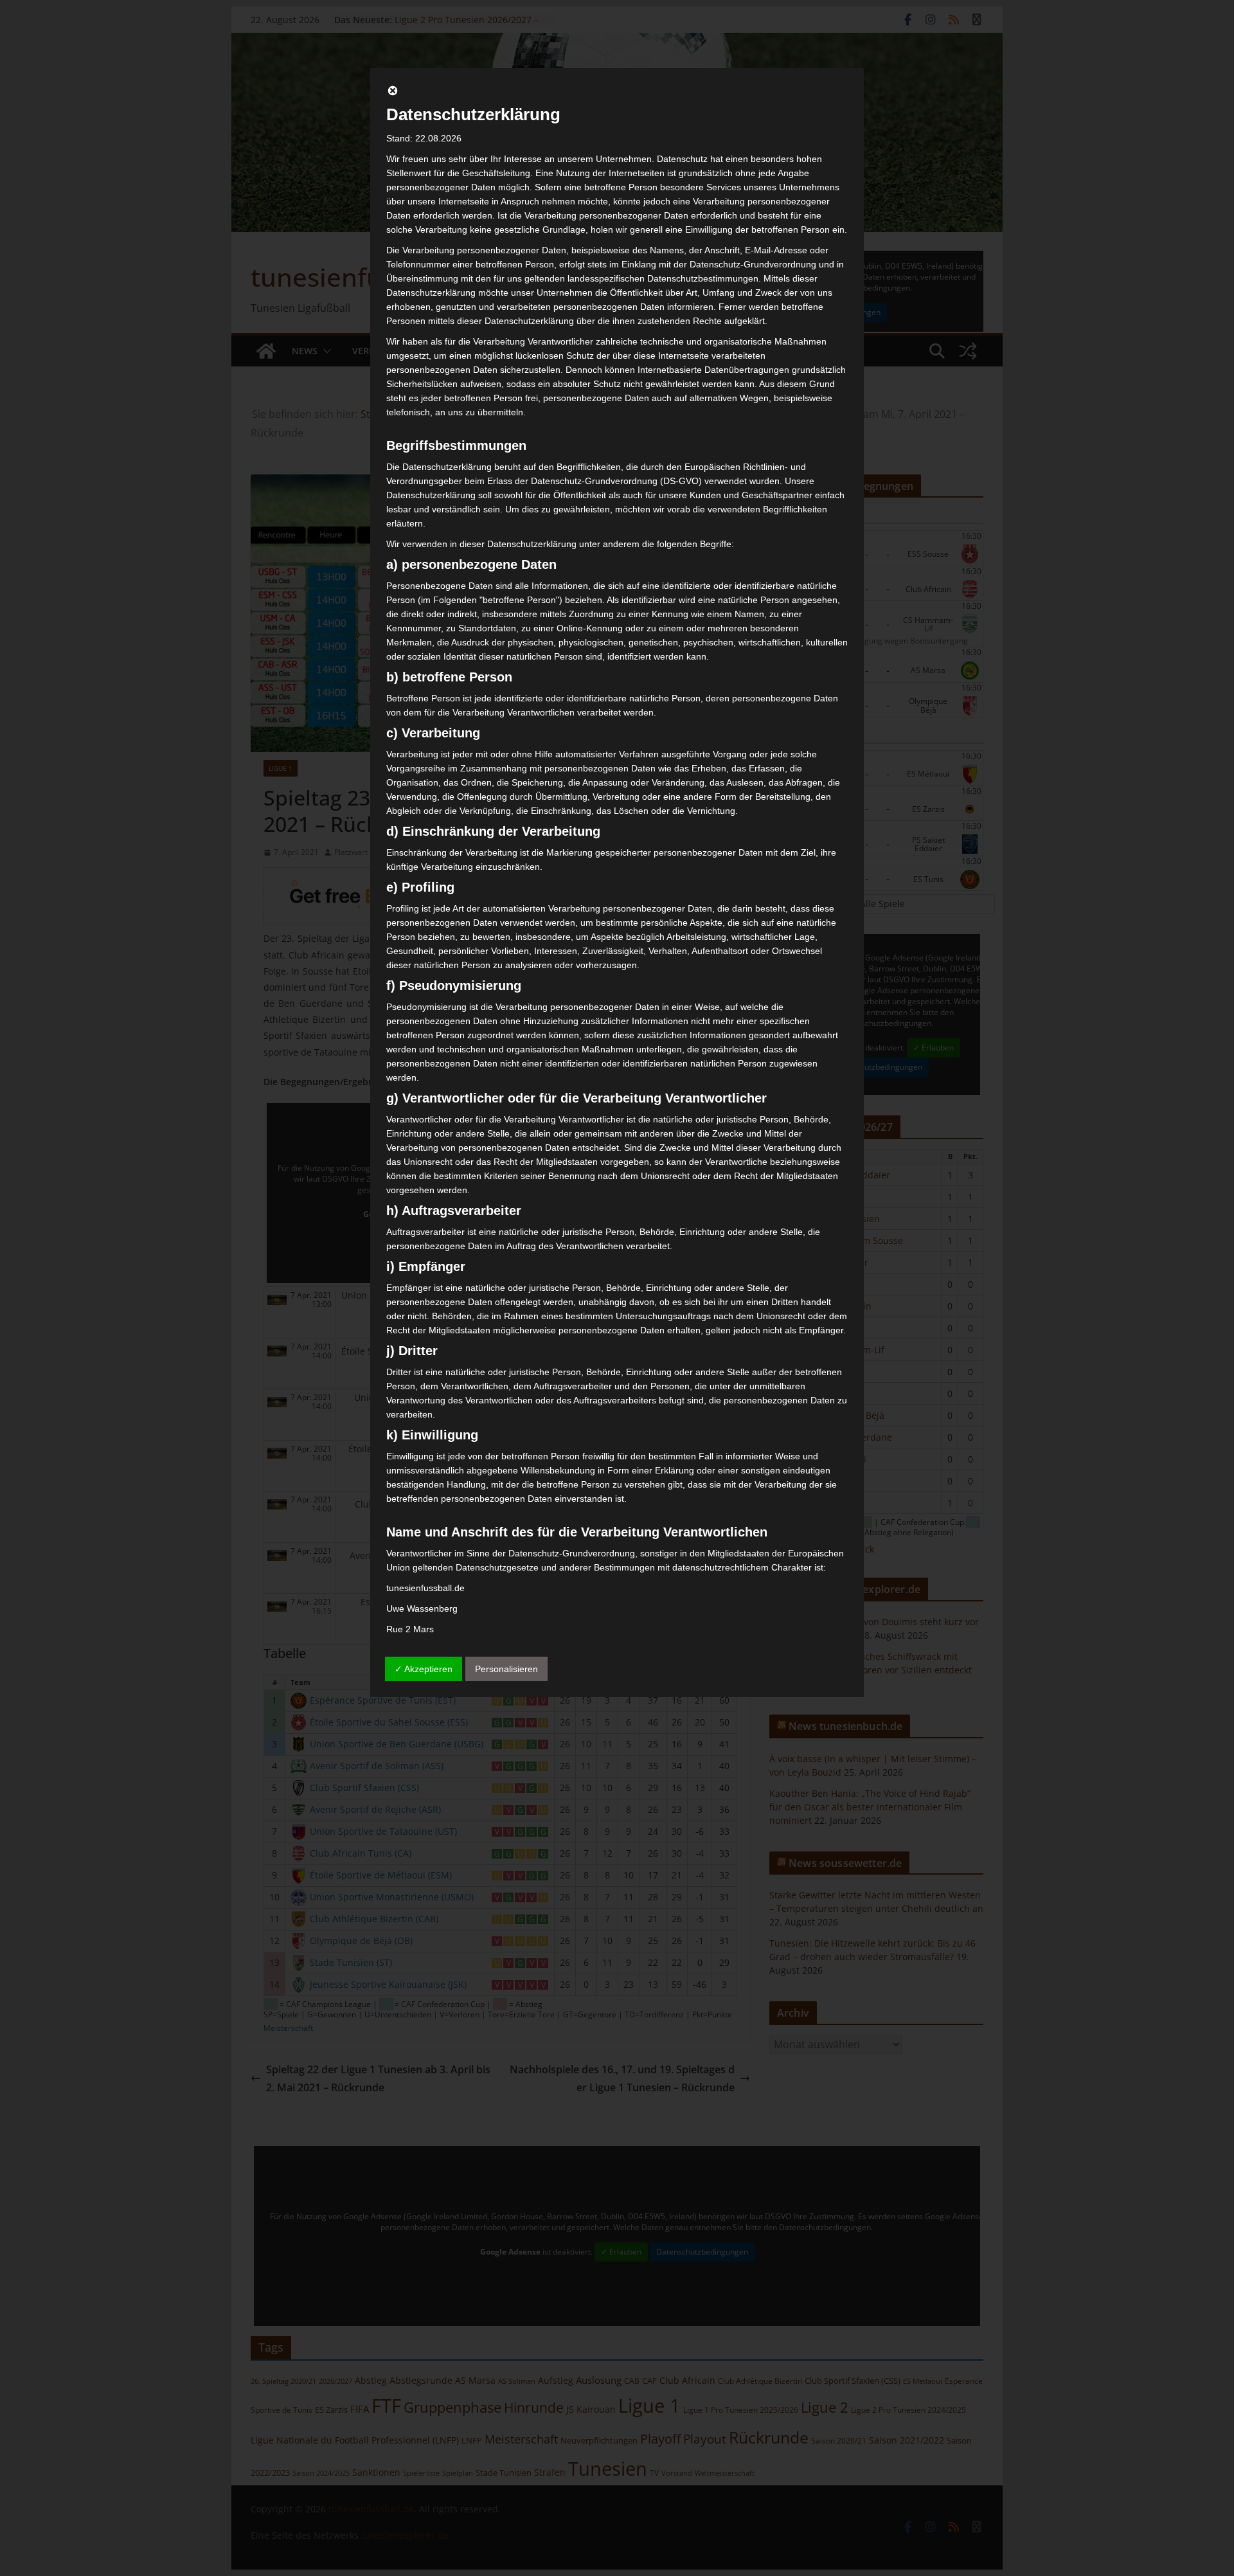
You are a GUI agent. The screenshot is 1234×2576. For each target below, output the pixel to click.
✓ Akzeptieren (424, 1669)
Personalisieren (506, 1669)
